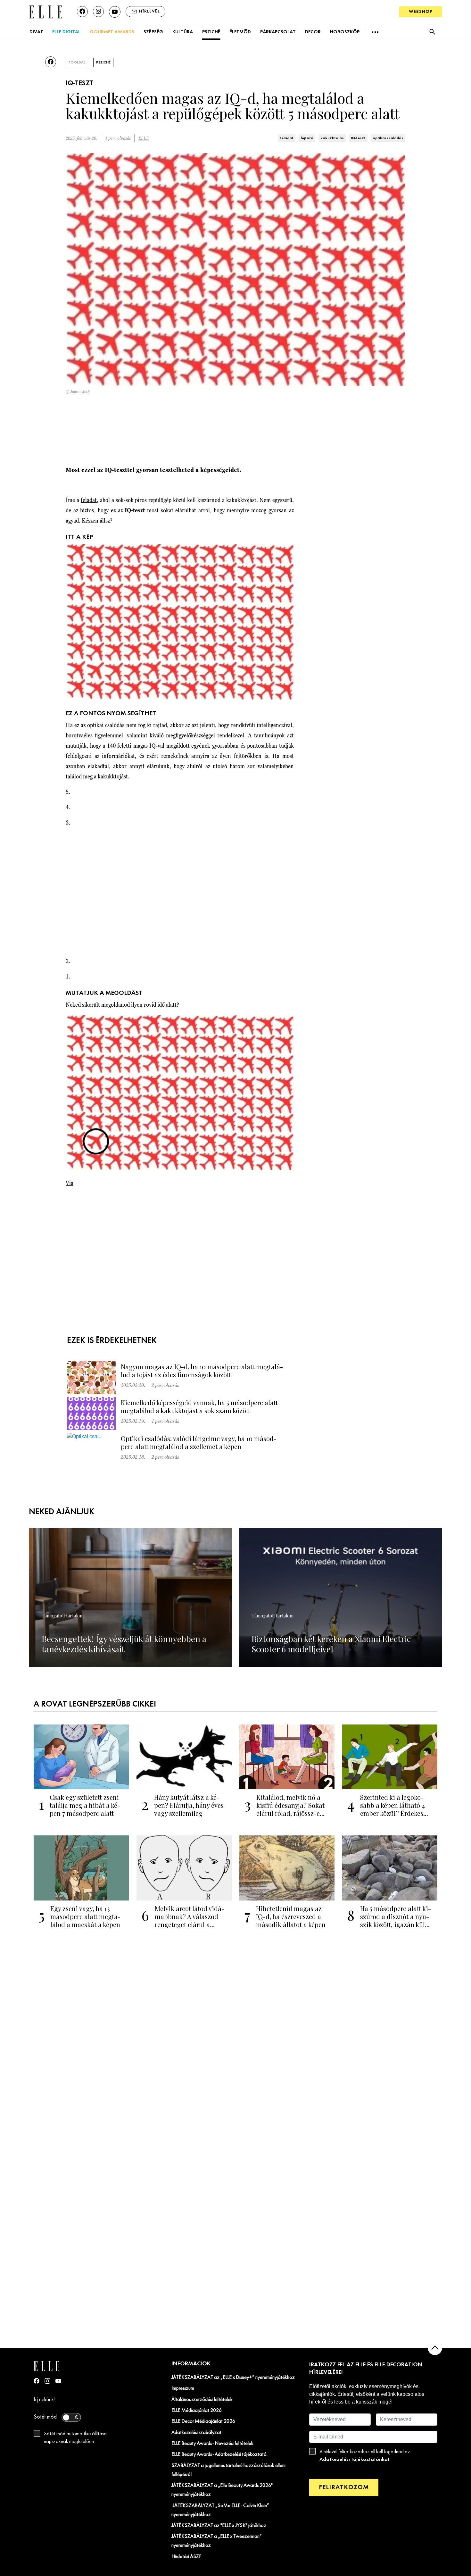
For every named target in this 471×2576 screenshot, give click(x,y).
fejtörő (307, 138)
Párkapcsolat (278, 32)
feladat (287, 138)
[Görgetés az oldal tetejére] (435, 2348)
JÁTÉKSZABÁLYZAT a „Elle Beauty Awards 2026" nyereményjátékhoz (222, 2490)
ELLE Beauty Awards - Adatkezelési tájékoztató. (219, 2454)
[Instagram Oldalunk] (47, 2381)
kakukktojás (332, 138)
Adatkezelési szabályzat (196, 2433)
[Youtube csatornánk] (115, 12)
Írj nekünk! (45, 2400)
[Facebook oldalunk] (82, 12)
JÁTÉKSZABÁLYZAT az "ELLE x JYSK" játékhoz (219, 2526)
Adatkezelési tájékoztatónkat (355, 2459)
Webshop (421, 12)
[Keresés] (432, 32)
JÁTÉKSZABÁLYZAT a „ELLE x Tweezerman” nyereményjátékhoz (217, 2541)
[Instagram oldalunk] (98, 12)
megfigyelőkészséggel (190, 735)
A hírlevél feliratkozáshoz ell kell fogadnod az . (365, 2456)
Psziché (211, 32)
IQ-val (157, 746)
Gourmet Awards (112, 32)
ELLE (144, 138)
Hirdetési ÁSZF (186, 2557)
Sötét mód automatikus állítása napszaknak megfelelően (75, 2438)
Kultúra (183, 32)
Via (70, 1183)
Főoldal (77, 63)
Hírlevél (149, 11)
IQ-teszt (358, 138)
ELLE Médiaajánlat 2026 (197, 2411)
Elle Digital (66, 32)
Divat (36, 32)
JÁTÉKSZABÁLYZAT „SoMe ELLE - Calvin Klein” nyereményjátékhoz (220, 2510)
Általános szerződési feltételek (202, 2400)
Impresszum (183, 2388)
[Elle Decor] (45, 11)
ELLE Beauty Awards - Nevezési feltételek (212, 2444)
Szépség (153, 32)
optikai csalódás (388, 138)
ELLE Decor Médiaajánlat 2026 (203, 2421)
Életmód (240, 32)
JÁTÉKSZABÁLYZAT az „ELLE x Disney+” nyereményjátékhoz (233, 2378)
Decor (313, 32)
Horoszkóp (345, 32)
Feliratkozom (344, 2487)
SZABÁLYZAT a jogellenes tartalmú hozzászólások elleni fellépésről (228, 2470)
